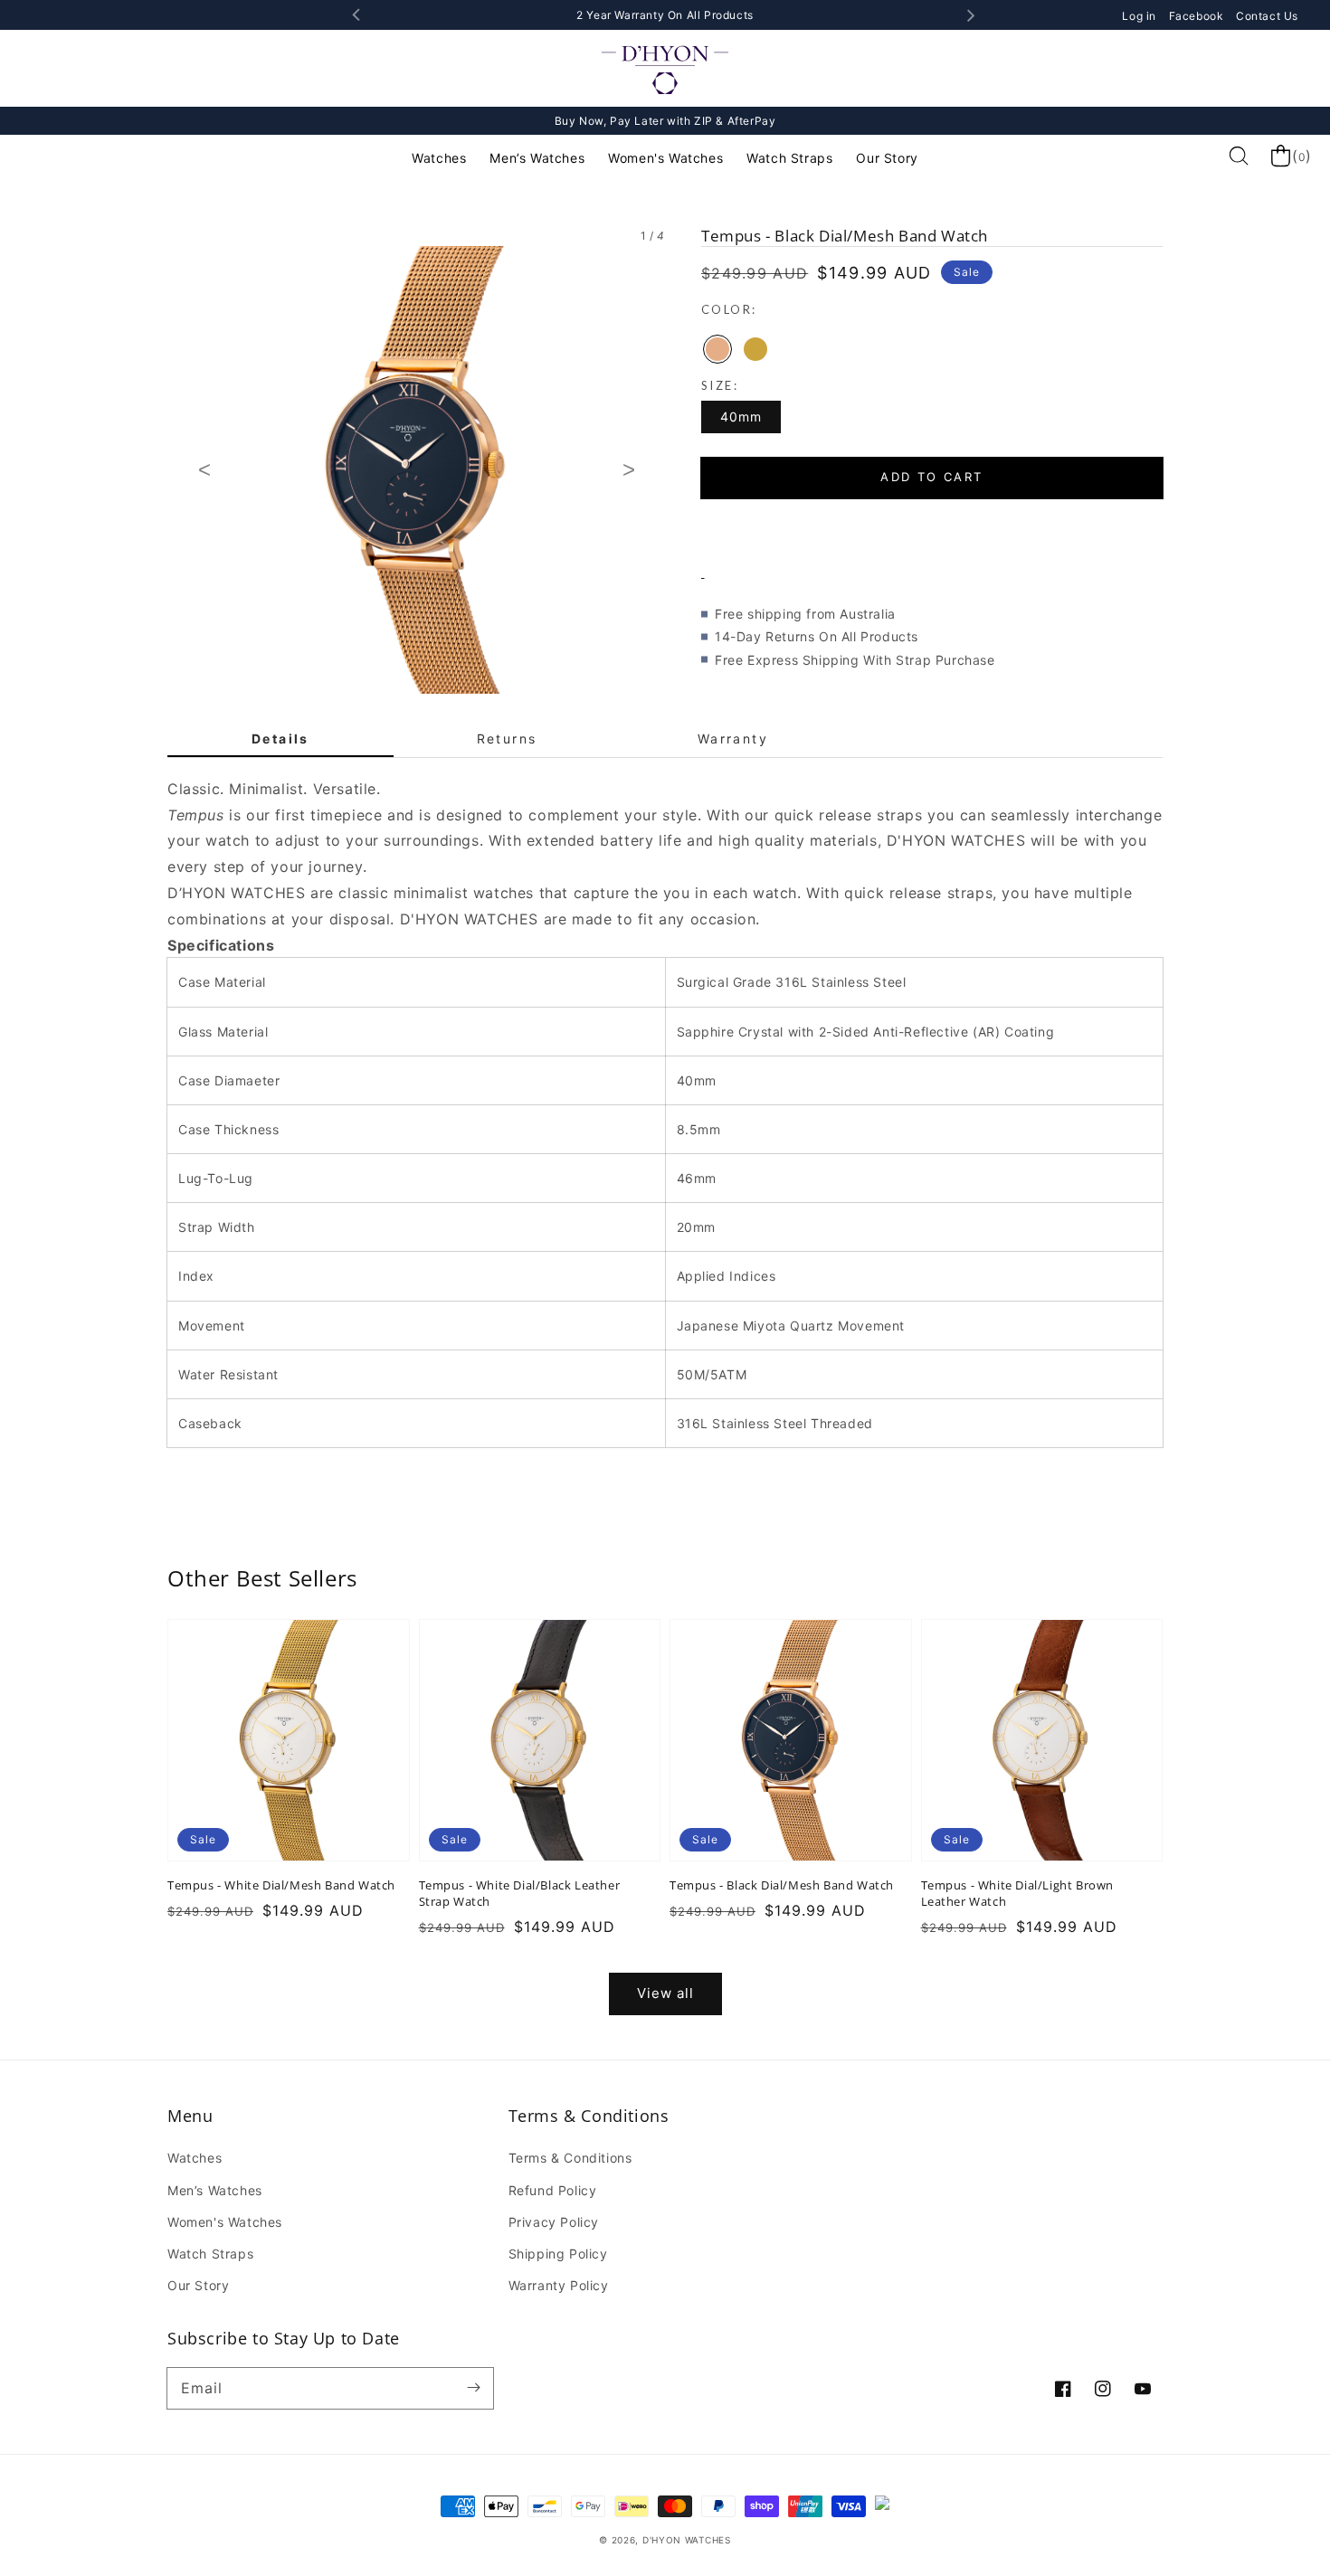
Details (280, 739)
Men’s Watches (537, 158)
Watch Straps (789, 158)
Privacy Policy (554, 2222)
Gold (755, 349)
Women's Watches (665, 158)
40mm (741, 417)
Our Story (887, 158)
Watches (439, 158)
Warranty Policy (559, 2285)
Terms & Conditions (570, 2158)
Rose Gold (717, 349)
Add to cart (931, 477)
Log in (1140, 16)
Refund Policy (553, 2190)
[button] (932, 528)
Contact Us (1267, 16)
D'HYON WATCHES (687, 2540)
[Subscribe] (473, 2388)
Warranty (733, 739)
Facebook (1198, 16)
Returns (507, 739)
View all (665, 1993)
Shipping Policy (558, 2254)
